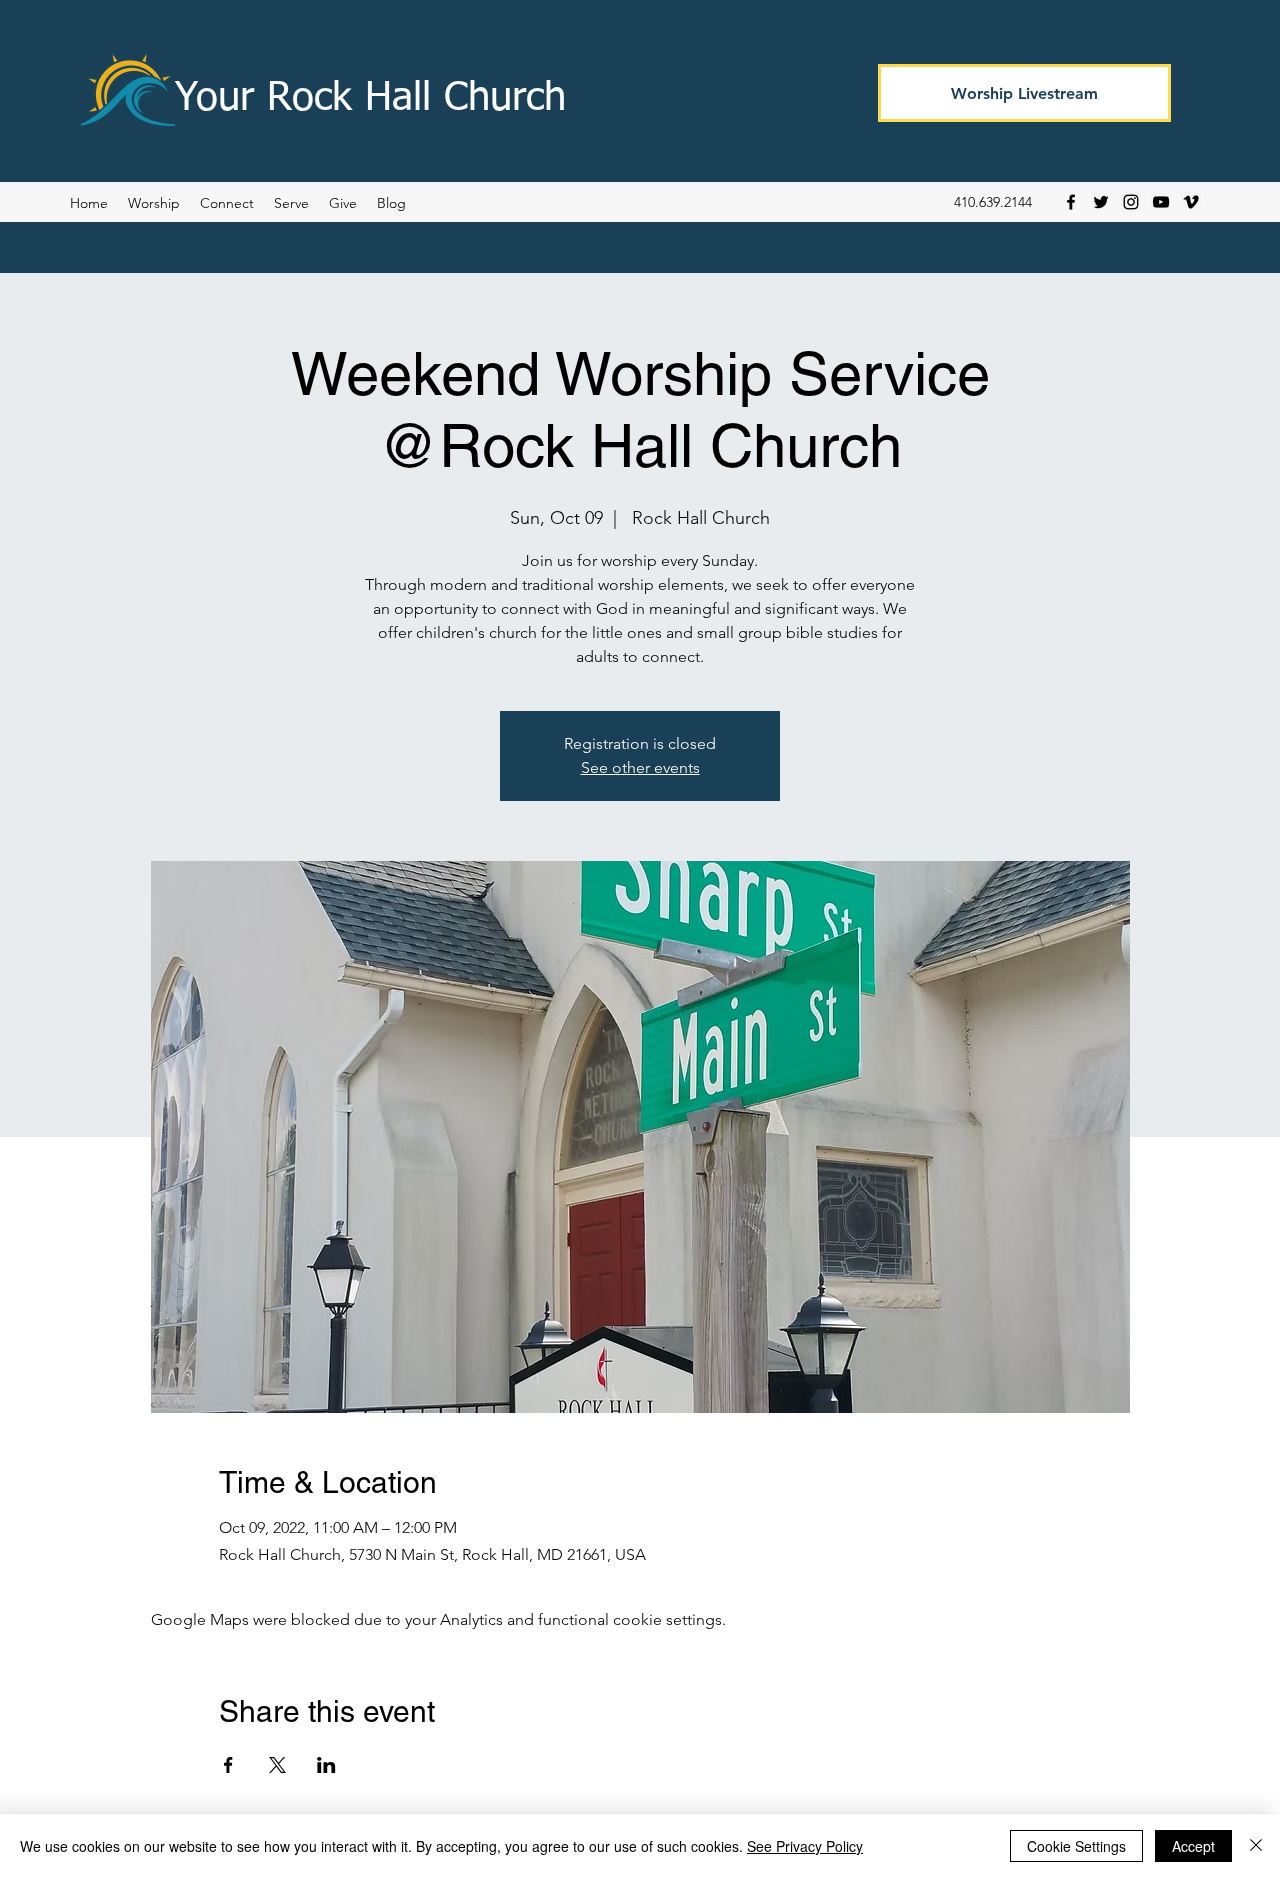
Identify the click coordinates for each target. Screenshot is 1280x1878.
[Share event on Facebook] (228, 1765)
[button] (391, 203)
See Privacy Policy (805, 1846)
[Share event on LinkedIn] (326, 1765)
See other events (640, 767)
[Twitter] (1101, 202)
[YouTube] (1161, 202)
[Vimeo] (1191, 202)
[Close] (1256, 1846)
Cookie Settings (1076, 1846)
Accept (1193, 1846)
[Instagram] (1131, 202)
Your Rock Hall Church (370, 99)
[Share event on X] (277, 1765)
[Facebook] (1071, 202)
